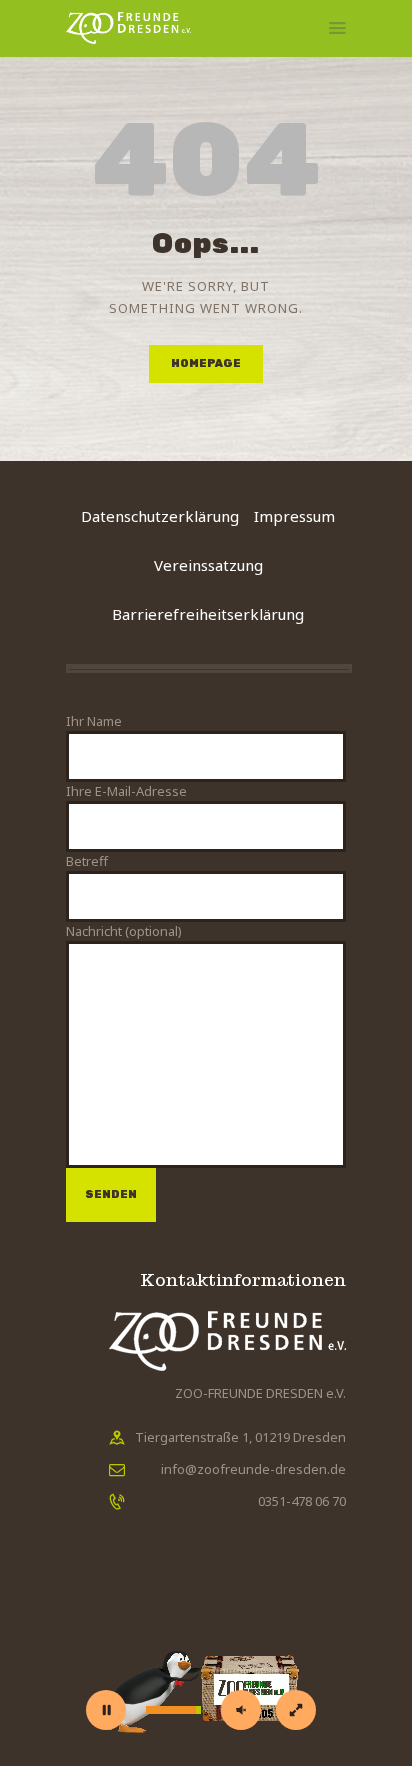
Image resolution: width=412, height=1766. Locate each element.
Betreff (87, 861)
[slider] (173, 1710)
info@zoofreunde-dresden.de (253, 1469)
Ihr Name (94, 721)
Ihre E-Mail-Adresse (126, 791)
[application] (206, 1662)
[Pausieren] (106, 1710)
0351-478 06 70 (302, 1501)
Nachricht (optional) (124, 931)
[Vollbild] (296, 1710)
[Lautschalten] (241, 1710)
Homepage (206, 363)
